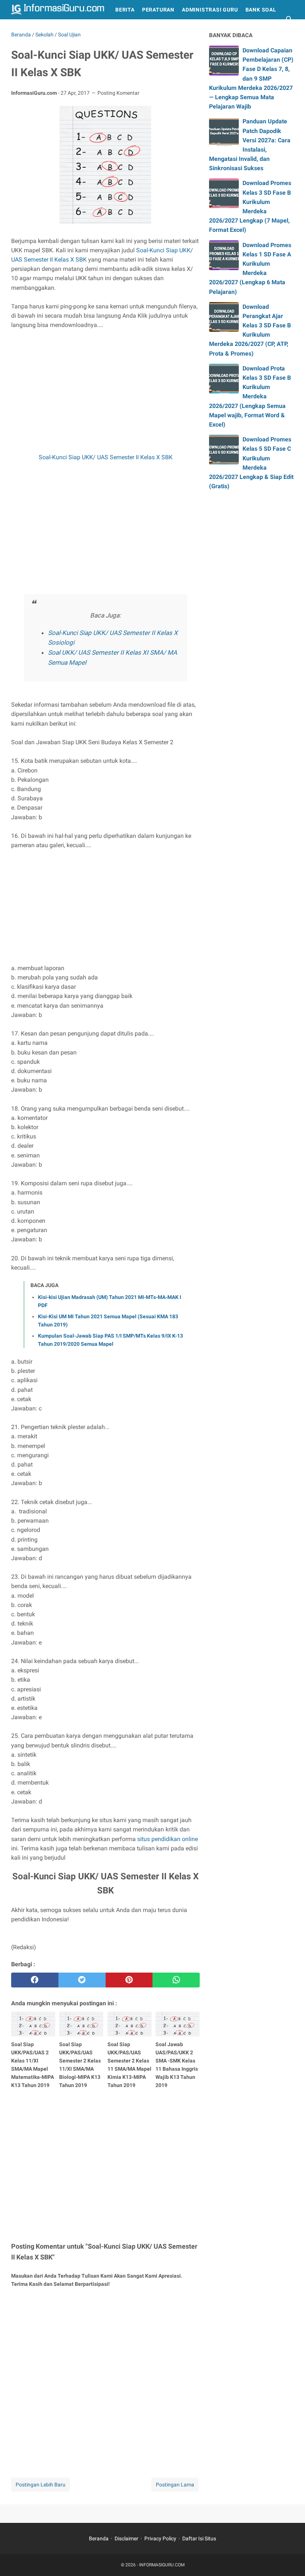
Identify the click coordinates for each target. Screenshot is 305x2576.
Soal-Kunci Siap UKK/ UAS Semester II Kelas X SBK (106, 457)
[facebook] (35, 1980)
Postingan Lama (175, 2485)
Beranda (99, 2538)
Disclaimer (126, 2538)
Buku (22, 29)
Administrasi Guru (210, 10)
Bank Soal (261, 10)
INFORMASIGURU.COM (162, 2565)
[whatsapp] (176, 1980)
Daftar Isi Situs (199, 2538)
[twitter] (82, 1980)
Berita (125, 10)
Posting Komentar (118, 93)
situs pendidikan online (168, 1839)
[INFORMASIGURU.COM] (58, 10)
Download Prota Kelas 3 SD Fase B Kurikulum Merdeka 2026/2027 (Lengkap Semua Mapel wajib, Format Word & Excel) (250, 396)
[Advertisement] (105, 391)
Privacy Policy (160, 2538)
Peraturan (158, 10)
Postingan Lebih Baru (41, 2485)
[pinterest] (129, 1980)
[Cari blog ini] (289, 19)
